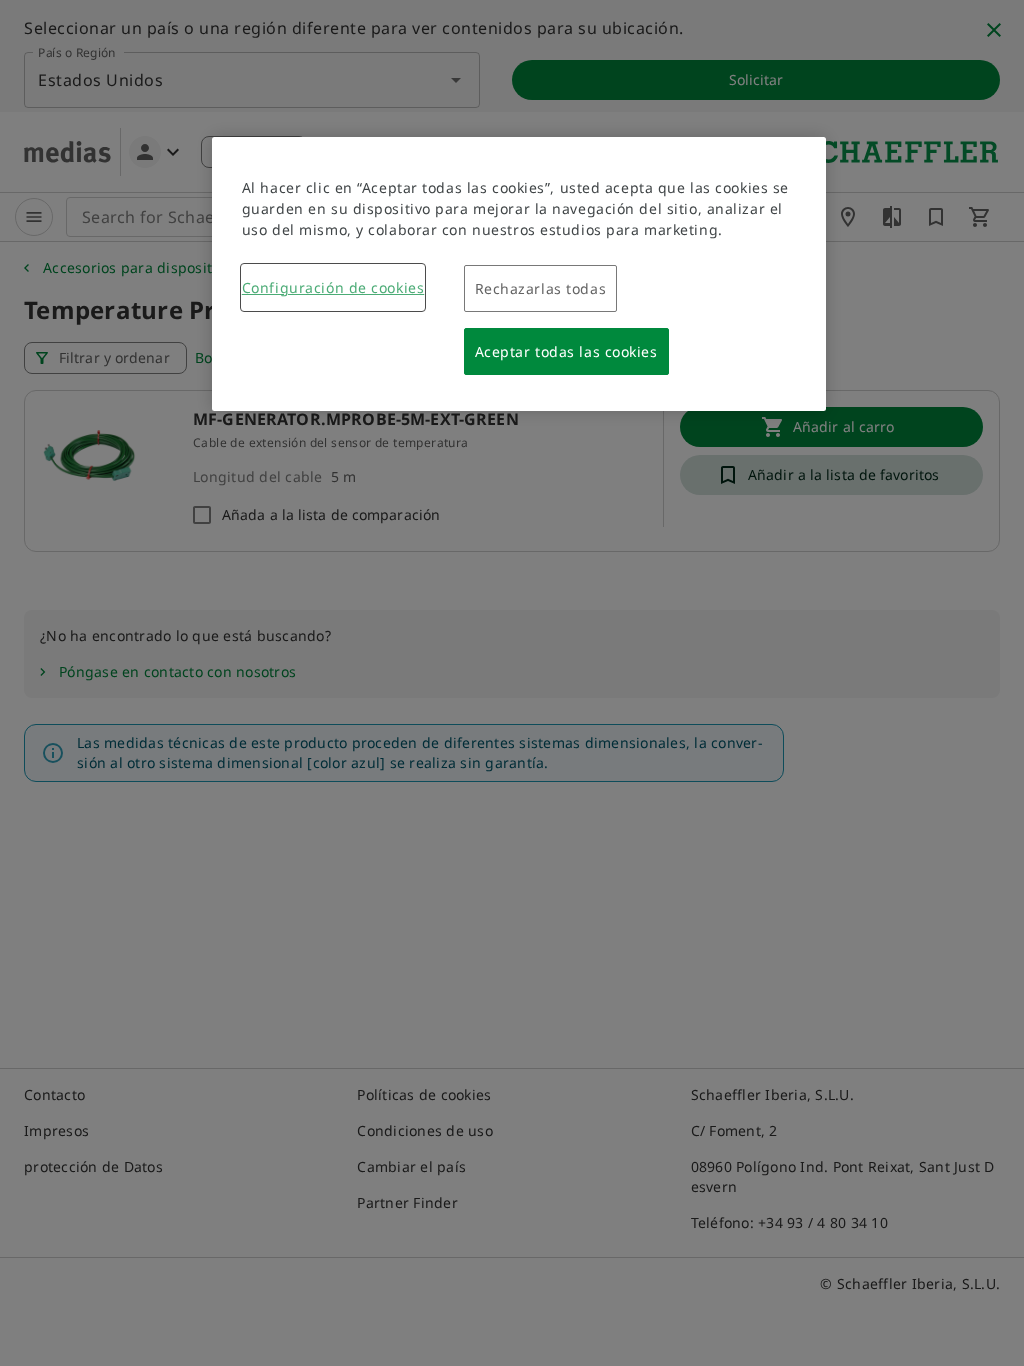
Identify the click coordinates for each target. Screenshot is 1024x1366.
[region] (519, 274)
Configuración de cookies (333, 287)
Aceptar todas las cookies (566, 351)
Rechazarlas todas (541, 288)
